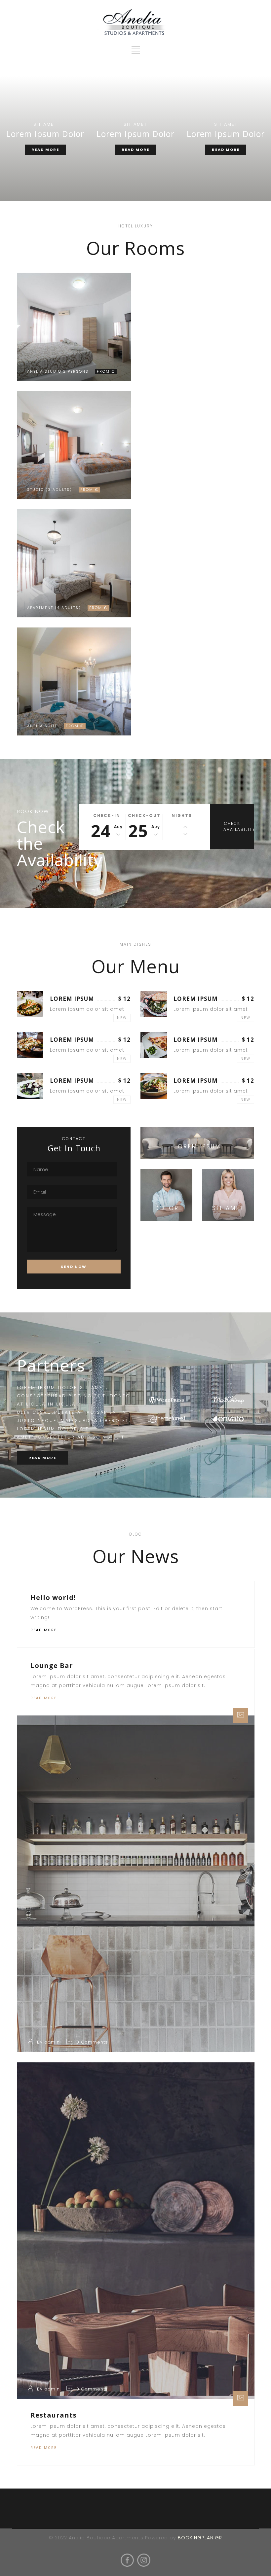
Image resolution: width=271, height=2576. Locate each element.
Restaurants (54, 2415)
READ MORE (45, 150)
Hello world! (53, 1597)
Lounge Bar (52, 1665)
